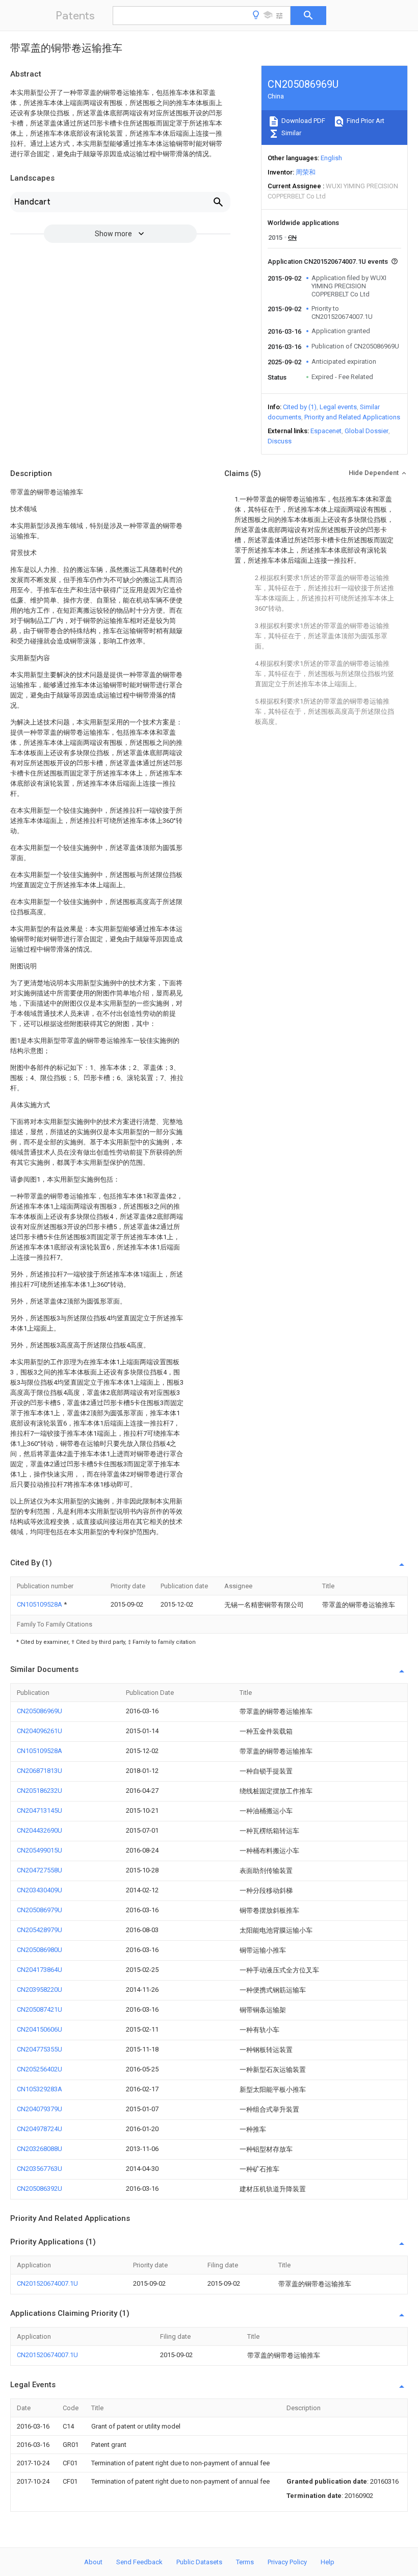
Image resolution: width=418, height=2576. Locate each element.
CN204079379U (40, 2109)
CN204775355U (40, 2049)
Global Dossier (367, 431)
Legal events (338, 407)
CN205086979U (40, 1910)
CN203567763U (40, 2169)
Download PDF (303, 121)
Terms (245, 2562)
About (93, 2562)
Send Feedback (139, 2562)
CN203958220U (40, 1990)
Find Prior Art (365, 121)
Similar (291, 133)
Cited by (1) (300, 407)
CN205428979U (40, 1930)
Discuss (280, 441)
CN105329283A (40, 2089)
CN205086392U (40, 2189)
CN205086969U (40, 1711)
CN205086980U (40, 1950)
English (331, 158)
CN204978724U (40, 2129)
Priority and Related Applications (352, 417)
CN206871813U (40, 1771)
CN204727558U (40, 1870)
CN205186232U (40, 1791)
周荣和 (306, 172)
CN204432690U (40, 1830)
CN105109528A (40, 1604)
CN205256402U (40, 2069)
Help (328, 2562)
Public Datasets (199, 2562)
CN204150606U (40, 2029)
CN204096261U (40, 1731)
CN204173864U (40, 1970)
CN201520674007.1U (47, 2283)
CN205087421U (40, 2009)
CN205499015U (40, 1850)
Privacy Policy (287, 2562)
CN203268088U (40, 2149)
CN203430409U (40, 1890)
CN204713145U (40, 1810)
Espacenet (326, 431)
